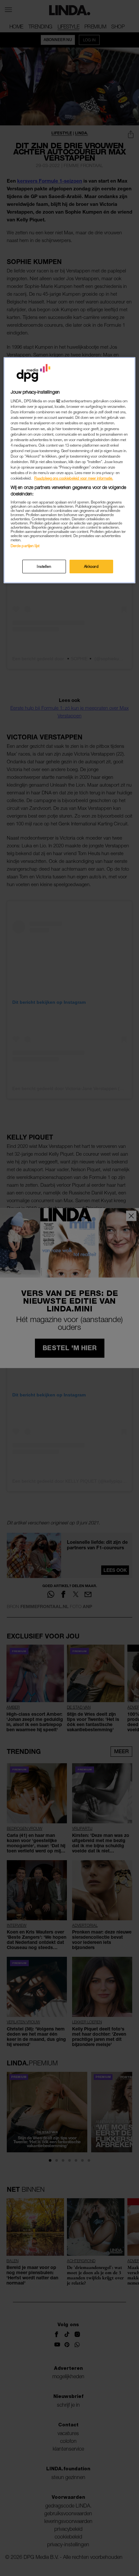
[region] (70, 470)
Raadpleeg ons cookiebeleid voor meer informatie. (74, 478)
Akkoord (91, 566)
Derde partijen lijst (25, 546)
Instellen (44, 566)
